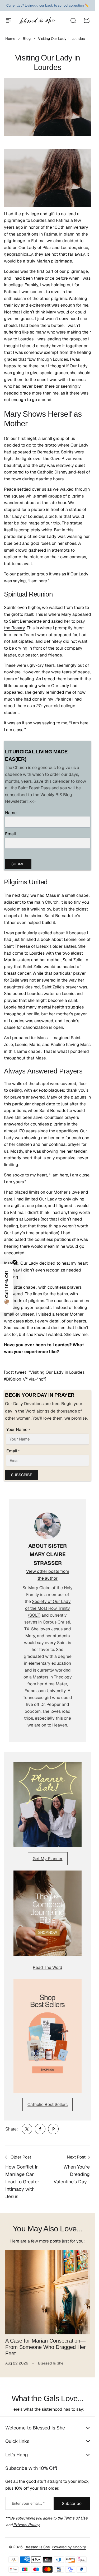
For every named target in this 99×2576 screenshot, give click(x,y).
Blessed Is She (37, 2547)
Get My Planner (48, 1859)
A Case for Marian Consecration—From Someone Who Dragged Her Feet (46, 2347)
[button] (7, 1288)
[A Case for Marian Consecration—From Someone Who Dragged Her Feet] (48, 2292)
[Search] (73, 20)
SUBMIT (18, 864)
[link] (27, 2129)
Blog (27, 39)
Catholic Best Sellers (48, 2105)
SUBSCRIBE (22, 1475)
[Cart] (87, 20)
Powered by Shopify (69, 2547)
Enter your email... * (28, 2503)
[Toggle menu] (8, 20)
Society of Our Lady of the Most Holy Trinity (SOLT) (48, 1608)
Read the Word (48, 1967)
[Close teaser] (15, 1262)
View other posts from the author (48, 1575)
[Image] (48, 1805)
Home (10, 39)
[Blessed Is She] (37, 20)
